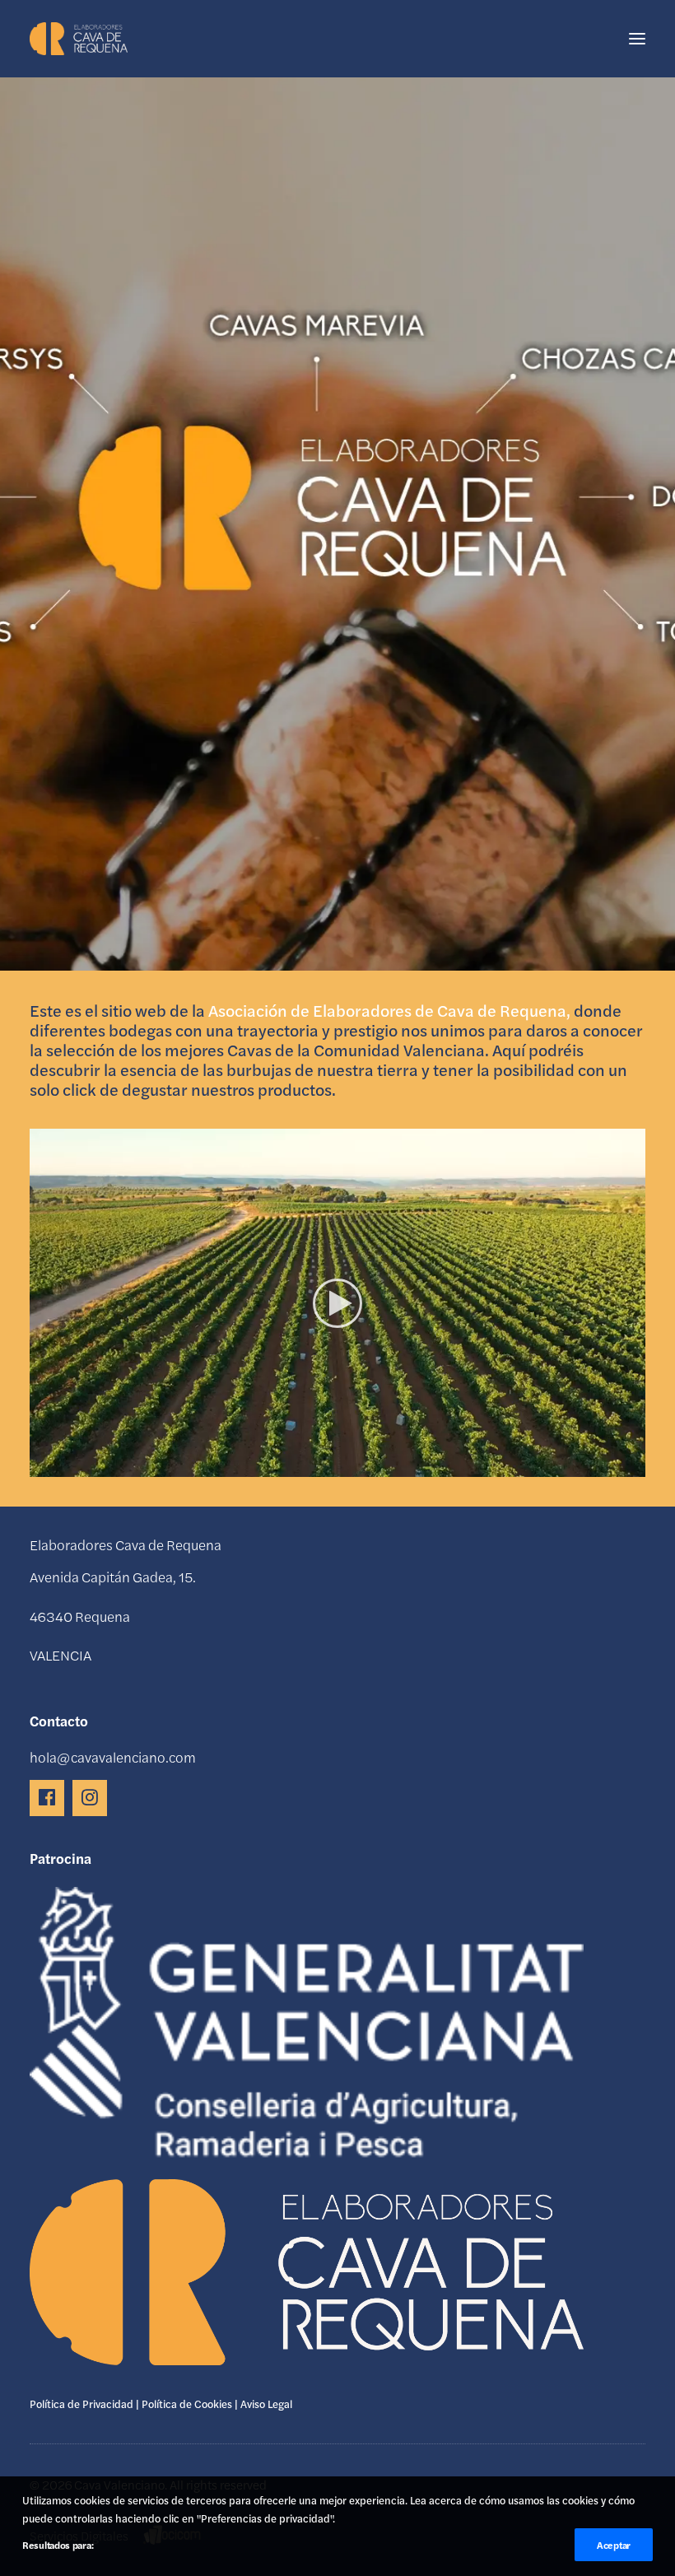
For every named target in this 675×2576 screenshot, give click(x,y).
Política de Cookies (187, 2404)
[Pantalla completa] (633, 1465)
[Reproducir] (40, 1465)
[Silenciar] (612, 1465)
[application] (337, 1303)
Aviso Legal (266, 2404)
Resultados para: (58, 2545)
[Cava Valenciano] (79, 39)
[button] (637, 39)
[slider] (326, 1465)
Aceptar (614, 2545)
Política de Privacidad (81, 2404)
